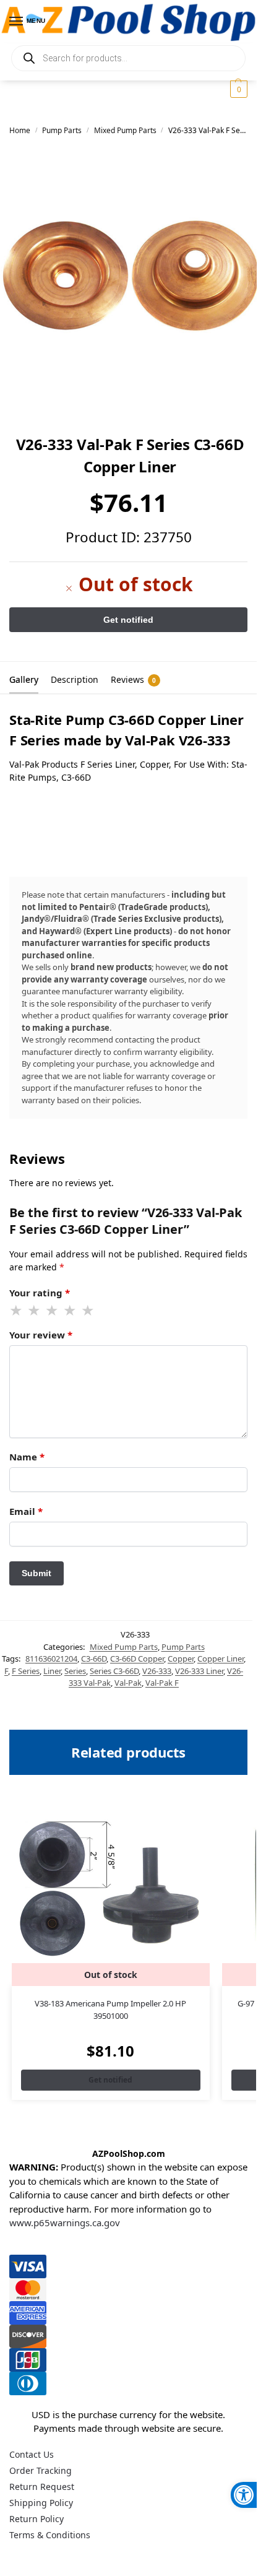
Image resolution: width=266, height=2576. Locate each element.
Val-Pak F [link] (162, 1683)
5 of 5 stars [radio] (88, 1311)
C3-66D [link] (94, 1659)
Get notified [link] (110, 2080)
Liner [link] (52, 1671)
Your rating (40, 1293)
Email (26, 1511)
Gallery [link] (24, 679)
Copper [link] (181, 1659)
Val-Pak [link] (128, 1683)
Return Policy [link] (36, 2519)
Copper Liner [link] (221, 1659)
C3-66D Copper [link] (137, 1659)
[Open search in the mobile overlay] (128, 58)
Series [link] (75, 1671)
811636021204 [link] (51, 1659)
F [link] (6, 1671)
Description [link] (75, 679)
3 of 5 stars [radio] (53, 1311)
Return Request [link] (42, 2487)
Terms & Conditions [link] (50, 2535)
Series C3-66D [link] (114, 1671)
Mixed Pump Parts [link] (125, 130)
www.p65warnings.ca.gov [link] (65, 2223)
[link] (244, 2495)
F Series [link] (26, 1671)
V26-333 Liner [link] (199, 1671)
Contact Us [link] (32, 2454)
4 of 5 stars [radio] (71, 1311)
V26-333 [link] (157, 1671)
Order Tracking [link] (41, 2470)
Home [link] (20, 130)
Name (27, 1457)
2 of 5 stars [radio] (35, 1311)
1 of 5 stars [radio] (17, 1311)
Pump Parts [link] (62, 130)
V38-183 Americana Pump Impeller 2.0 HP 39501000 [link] (110, 2010)
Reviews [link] (133, 679)
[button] (237, 89)
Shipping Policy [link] (41, 2503)
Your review (41, 1335)
